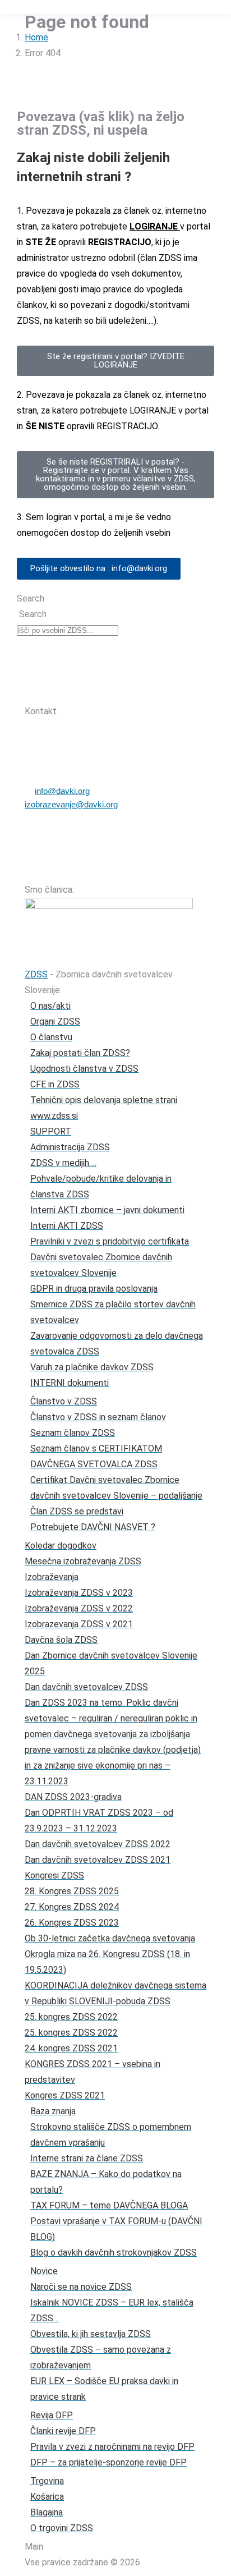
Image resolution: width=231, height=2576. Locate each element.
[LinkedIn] (146, 691)
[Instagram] (117, 691)
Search (31, 598)
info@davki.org (62, 791)
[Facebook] (88, 691)
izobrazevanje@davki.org (71, 804)
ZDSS (36, 974)
